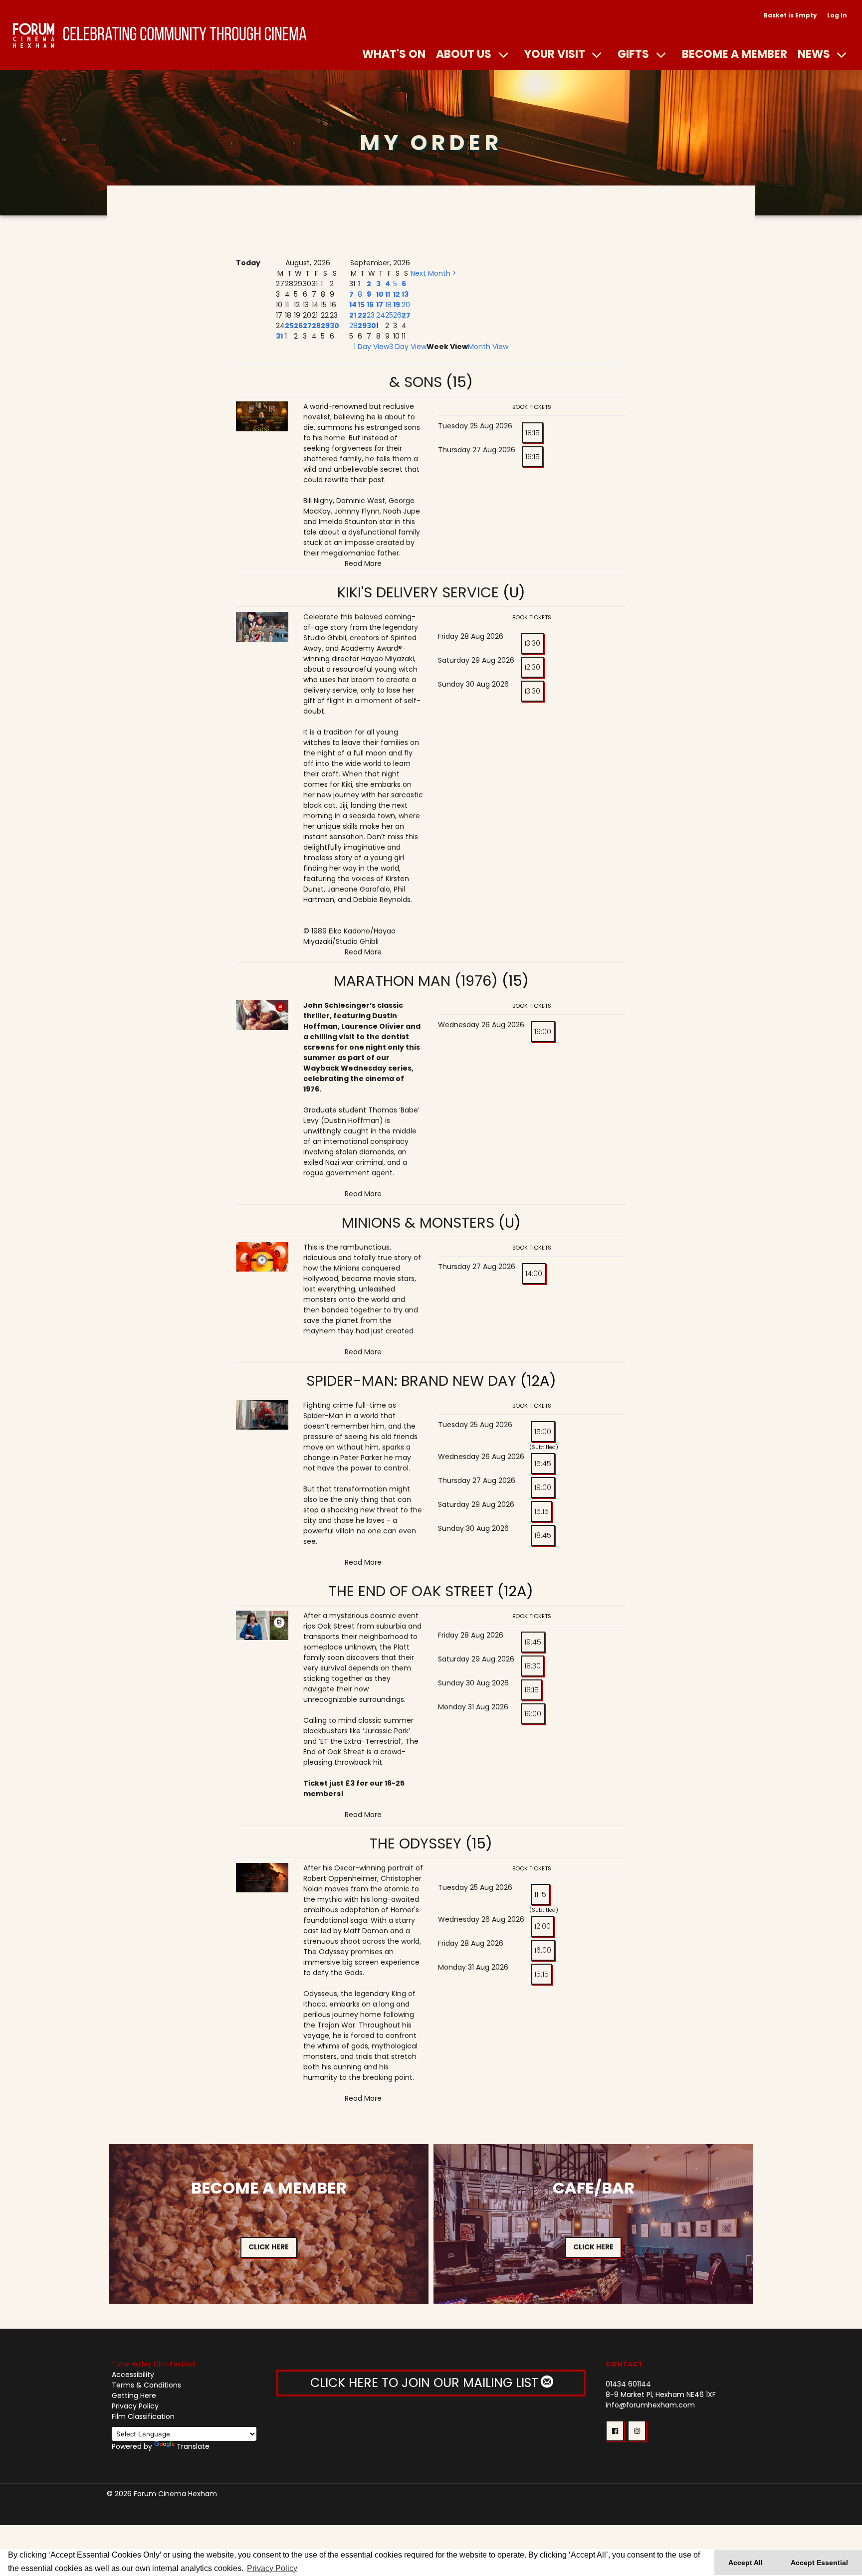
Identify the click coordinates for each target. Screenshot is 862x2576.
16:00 (543, 1950)
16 (370, 305)
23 (371, 315)
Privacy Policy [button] (272, 2568)
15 (361, 305)
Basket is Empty (790, 15)
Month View (488, 347)
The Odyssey (416, 1843)
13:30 (532, 643)
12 (397, 294)
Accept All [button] (746, 2563)
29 (325, 326)
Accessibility (133, 2375)
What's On (394, 54)
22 (362, 315)
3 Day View (408, 347)
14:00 (534, 1274)
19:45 (533, 1642)
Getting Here (134, 2395)
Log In (837, 15)
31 (279, 336)
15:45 (543, 1464)
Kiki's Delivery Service (420, 592)
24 (381, 315)
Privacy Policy (135, 2406)
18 (388, 305)
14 (353, 305)
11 (388, 294)
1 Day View (371, 347)
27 (307, 326)
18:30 (533, 1666)
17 (380, 305)
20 (406, 305)
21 (353, 315)
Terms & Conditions (146, 2385)
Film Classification (143, 2416)
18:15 (533, 433)
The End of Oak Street (411, 1591)
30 (334, 326)
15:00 (543, 1432)
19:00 (543, 1032)
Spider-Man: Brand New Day (411, 1381)
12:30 (532, 667)
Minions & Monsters (418, 1223)
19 (397, 305)
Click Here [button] (269, 2247)
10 (380, 294)
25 (289, 326)
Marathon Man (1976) (416, 981)
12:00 (542, 1926)
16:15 (533, 457)
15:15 (541, 1511)
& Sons (416, 382)
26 (298, 326)
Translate (193, 2446)
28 (316, 326)
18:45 (543, 1535)
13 (405, 294)
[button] (615, 2431)
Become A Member (735, 54)
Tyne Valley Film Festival (154, 2364)
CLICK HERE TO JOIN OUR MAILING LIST (426, 2383)
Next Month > (433, 273)
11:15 (540, 1894)
